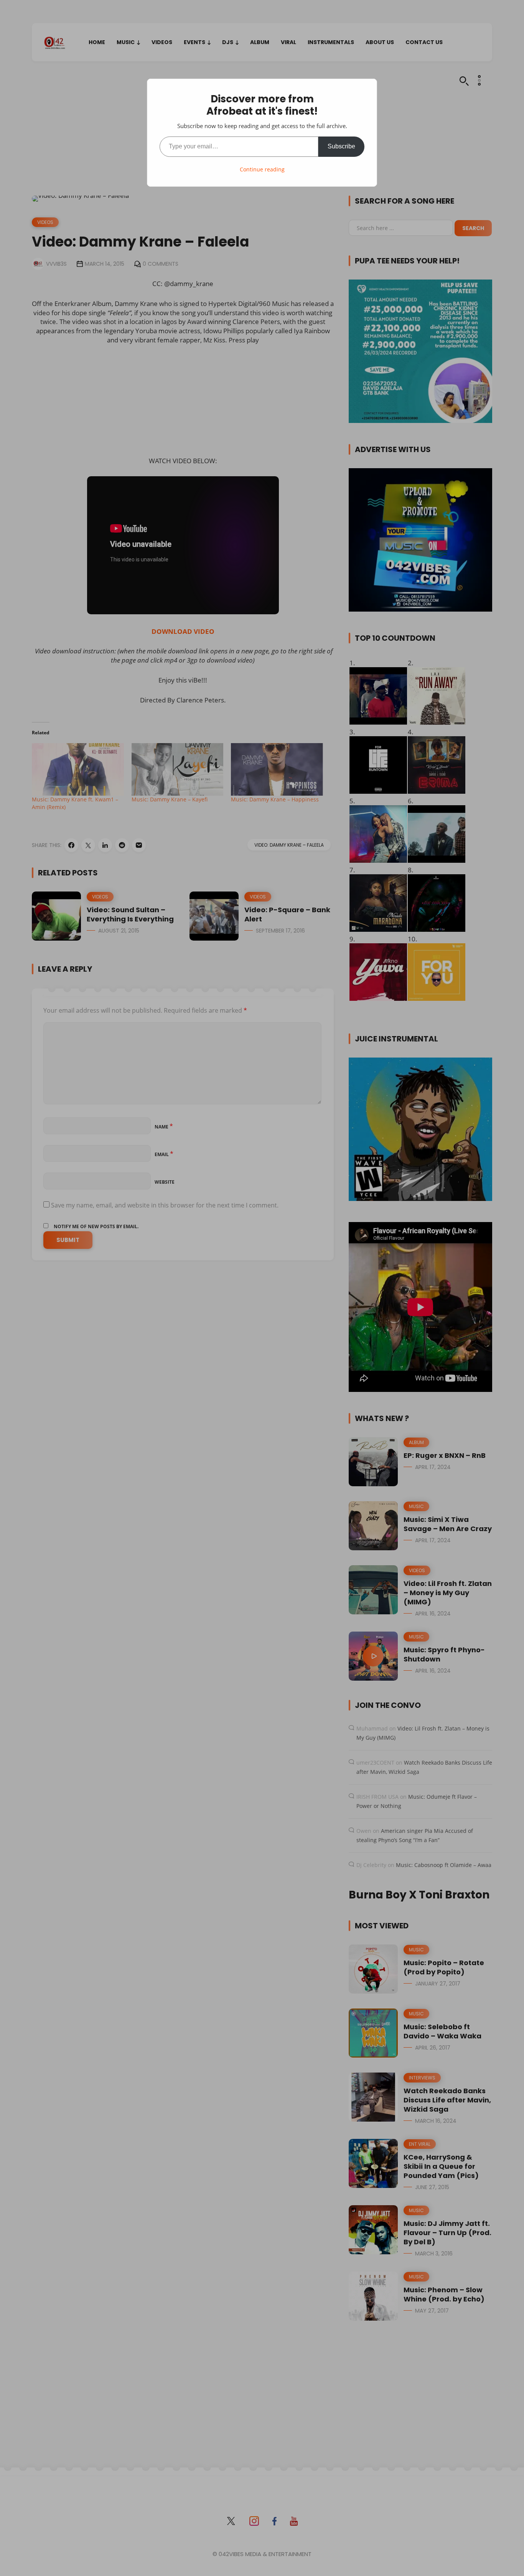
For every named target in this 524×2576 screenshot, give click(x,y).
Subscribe (341, 146)
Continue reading (262, 169)
